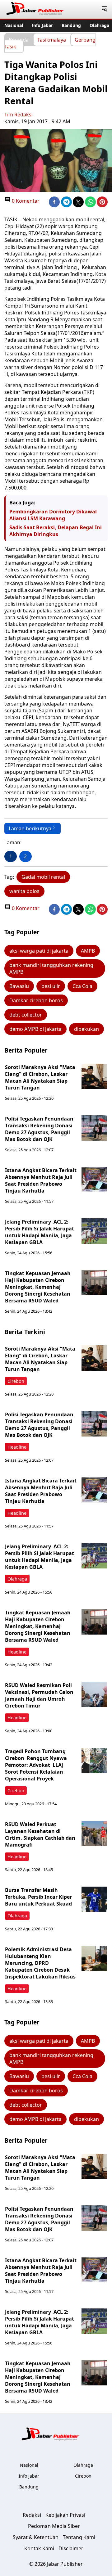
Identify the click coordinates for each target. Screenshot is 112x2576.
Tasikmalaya (52, 39)
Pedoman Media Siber (54, 2526)
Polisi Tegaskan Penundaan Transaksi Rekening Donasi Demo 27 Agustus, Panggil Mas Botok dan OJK (39, 1129)
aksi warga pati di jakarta (39, 951)
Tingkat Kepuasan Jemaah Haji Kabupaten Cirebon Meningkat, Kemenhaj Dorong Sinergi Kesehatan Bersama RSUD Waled (38, 1287)
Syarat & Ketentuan (36, 2537)
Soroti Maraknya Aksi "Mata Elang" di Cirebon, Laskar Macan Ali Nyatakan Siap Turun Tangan (40, 1077)
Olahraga (99, 25)
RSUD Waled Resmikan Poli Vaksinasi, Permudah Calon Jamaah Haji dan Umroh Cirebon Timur (39, 1695)
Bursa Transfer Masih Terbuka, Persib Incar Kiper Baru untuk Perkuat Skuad (38, 1897)
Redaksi (32, 2515)
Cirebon (16, 1381)
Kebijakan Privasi (65, 2515)
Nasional (14, 25)
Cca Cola (82, 986)
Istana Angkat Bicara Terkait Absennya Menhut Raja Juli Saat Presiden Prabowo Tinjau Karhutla (41, 1180)
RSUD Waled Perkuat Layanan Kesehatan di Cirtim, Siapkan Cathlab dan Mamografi (40, 1834)
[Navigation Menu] (104, 9)
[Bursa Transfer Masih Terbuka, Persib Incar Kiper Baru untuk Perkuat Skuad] (94, 1899)
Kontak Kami (39, 2548)
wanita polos (24, 891)
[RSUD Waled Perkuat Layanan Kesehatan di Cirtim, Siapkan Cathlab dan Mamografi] (94, 1834)
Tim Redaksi (19, 115)
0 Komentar (25, 201)
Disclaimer (71, 2548)
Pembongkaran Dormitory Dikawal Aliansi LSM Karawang (53, 515)
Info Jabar (42, 25)
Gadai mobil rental (43, 877)
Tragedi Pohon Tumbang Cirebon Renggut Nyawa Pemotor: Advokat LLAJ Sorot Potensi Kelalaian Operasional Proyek (36, 1765)
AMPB (88, 951)
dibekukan (86, 1029)
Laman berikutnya (30, 828)
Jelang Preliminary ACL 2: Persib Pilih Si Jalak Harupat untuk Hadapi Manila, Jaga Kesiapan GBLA (40, 1232)
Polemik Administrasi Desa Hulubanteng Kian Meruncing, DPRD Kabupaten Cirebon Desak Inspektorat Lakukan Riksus (40, 1963)
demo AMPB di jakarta (35, 1029)
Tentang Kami (79, 2537)
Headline (17, 1447)
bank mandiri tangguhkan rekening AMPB (51, 968)
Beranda (19, 39)
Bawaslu (19, 986)
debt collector (26, 1015)
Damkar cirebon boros (36, 1000)
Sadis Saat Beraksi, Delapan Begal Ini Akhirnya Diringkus (56, 531)
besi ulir (51, 986)
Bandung (71, 25)
